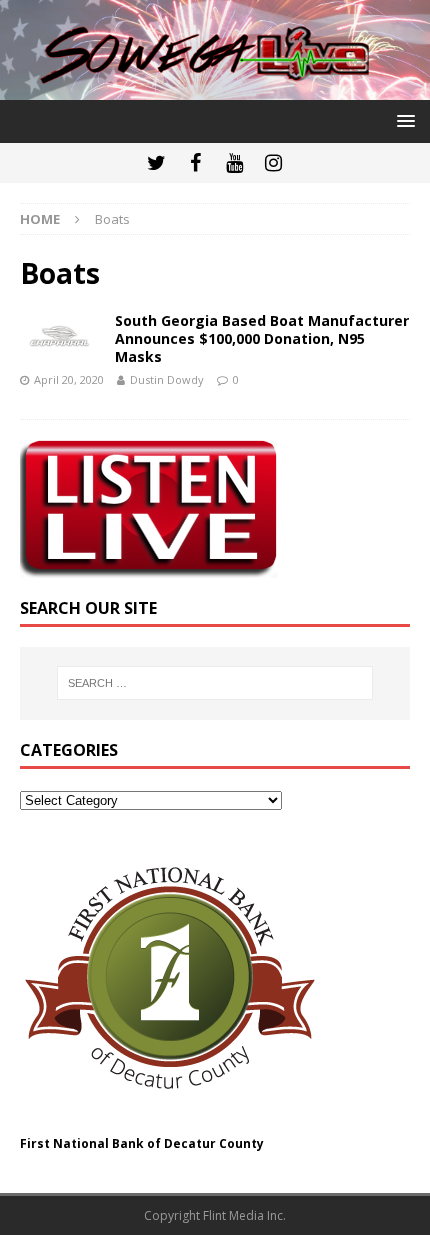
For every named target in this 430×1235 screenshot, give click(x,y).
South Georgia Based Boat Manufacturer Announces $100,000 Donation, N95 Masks (262, 338)
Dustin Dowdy (167, 379)
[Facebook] (195, 163)
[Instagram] (273, 163)
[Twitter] (156, 163)
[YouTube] (234, 163)
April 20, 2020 (69, 379)
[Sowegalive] (215, 87)
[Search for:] (215, 683)
